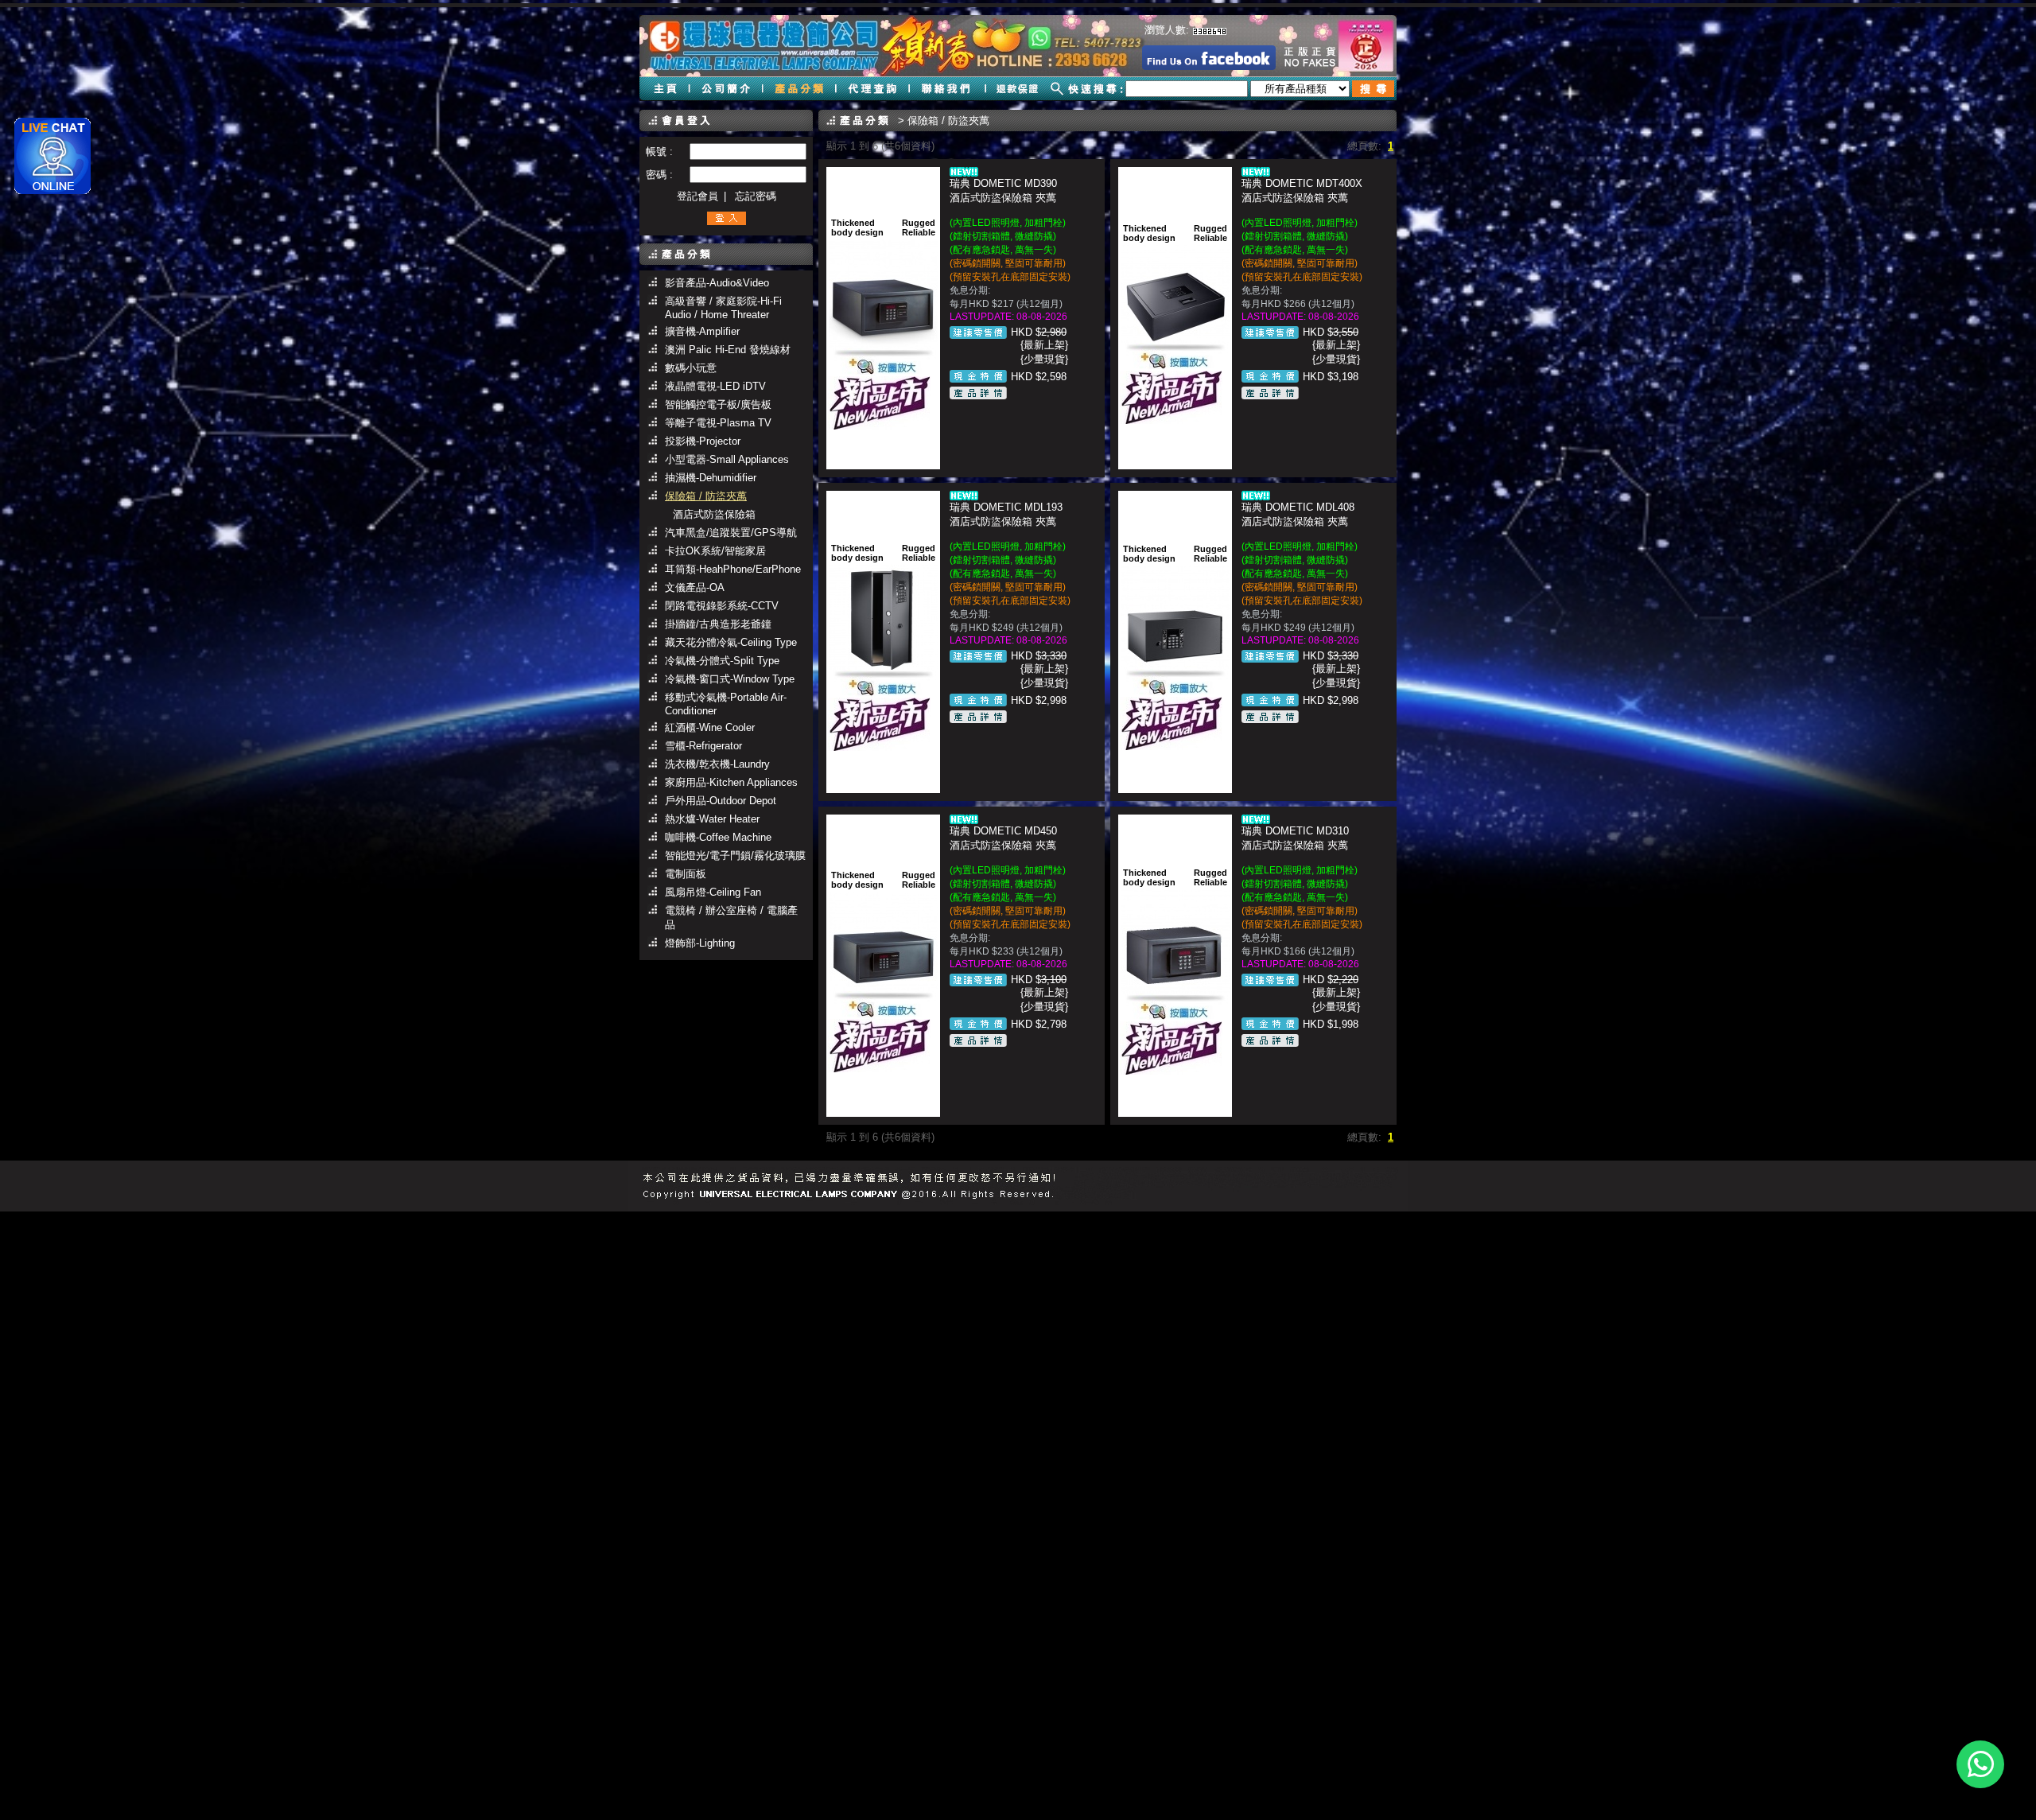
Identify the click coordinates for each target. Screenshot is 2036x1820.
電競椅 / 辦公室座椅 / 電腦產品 (731, 918)
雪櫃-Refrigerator (703, 746)
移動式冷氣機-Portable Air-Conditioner (726, 704)
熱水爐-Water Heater (712, 819)
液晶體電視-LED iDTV (715, 386)
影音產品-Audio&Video (717, 283)
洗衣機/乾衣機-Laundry (717, 764)
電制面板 (686, 874)
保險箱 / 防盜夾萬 (706, 496)
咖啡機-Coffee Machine (718, 837)
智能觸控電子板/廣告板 (718, 404)
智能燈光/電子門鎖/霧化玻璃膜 (735, 856)
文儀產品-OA (695, 587)
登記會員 (697, 196)
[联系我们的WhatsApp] (1980, 1764)
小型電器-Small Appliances (727, 459)
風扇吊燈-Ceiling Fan (713, 892)
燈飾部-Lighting (700, 943)
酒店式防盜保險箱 (714, 514)
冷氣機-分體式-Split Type (722, 661)
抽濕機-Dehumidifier (711, 478)
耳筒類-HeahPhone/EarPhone (733, 569)
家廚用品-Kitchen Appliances (731, 782)
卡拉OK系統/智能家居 (715, 551)
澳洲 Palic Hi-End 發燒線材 (728, 350)
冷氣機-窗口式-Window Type (730, 679)
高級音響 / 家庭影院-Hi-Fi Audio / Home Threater (723, 308)
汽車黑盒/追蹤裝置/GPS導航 (731, 533)
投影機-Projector (703, 441)
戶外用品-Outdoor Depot (721, 801)
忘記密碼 (756, 196)
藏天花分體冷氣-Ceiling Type (731, 642)
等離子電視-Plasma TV (718, 423)
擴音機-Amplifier (702, 331)
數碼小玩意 (691, 368)
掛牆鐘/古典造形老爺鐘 (718, 624)
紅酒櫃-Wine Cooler (710, 727)
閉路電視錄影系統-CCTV (722, 606)
